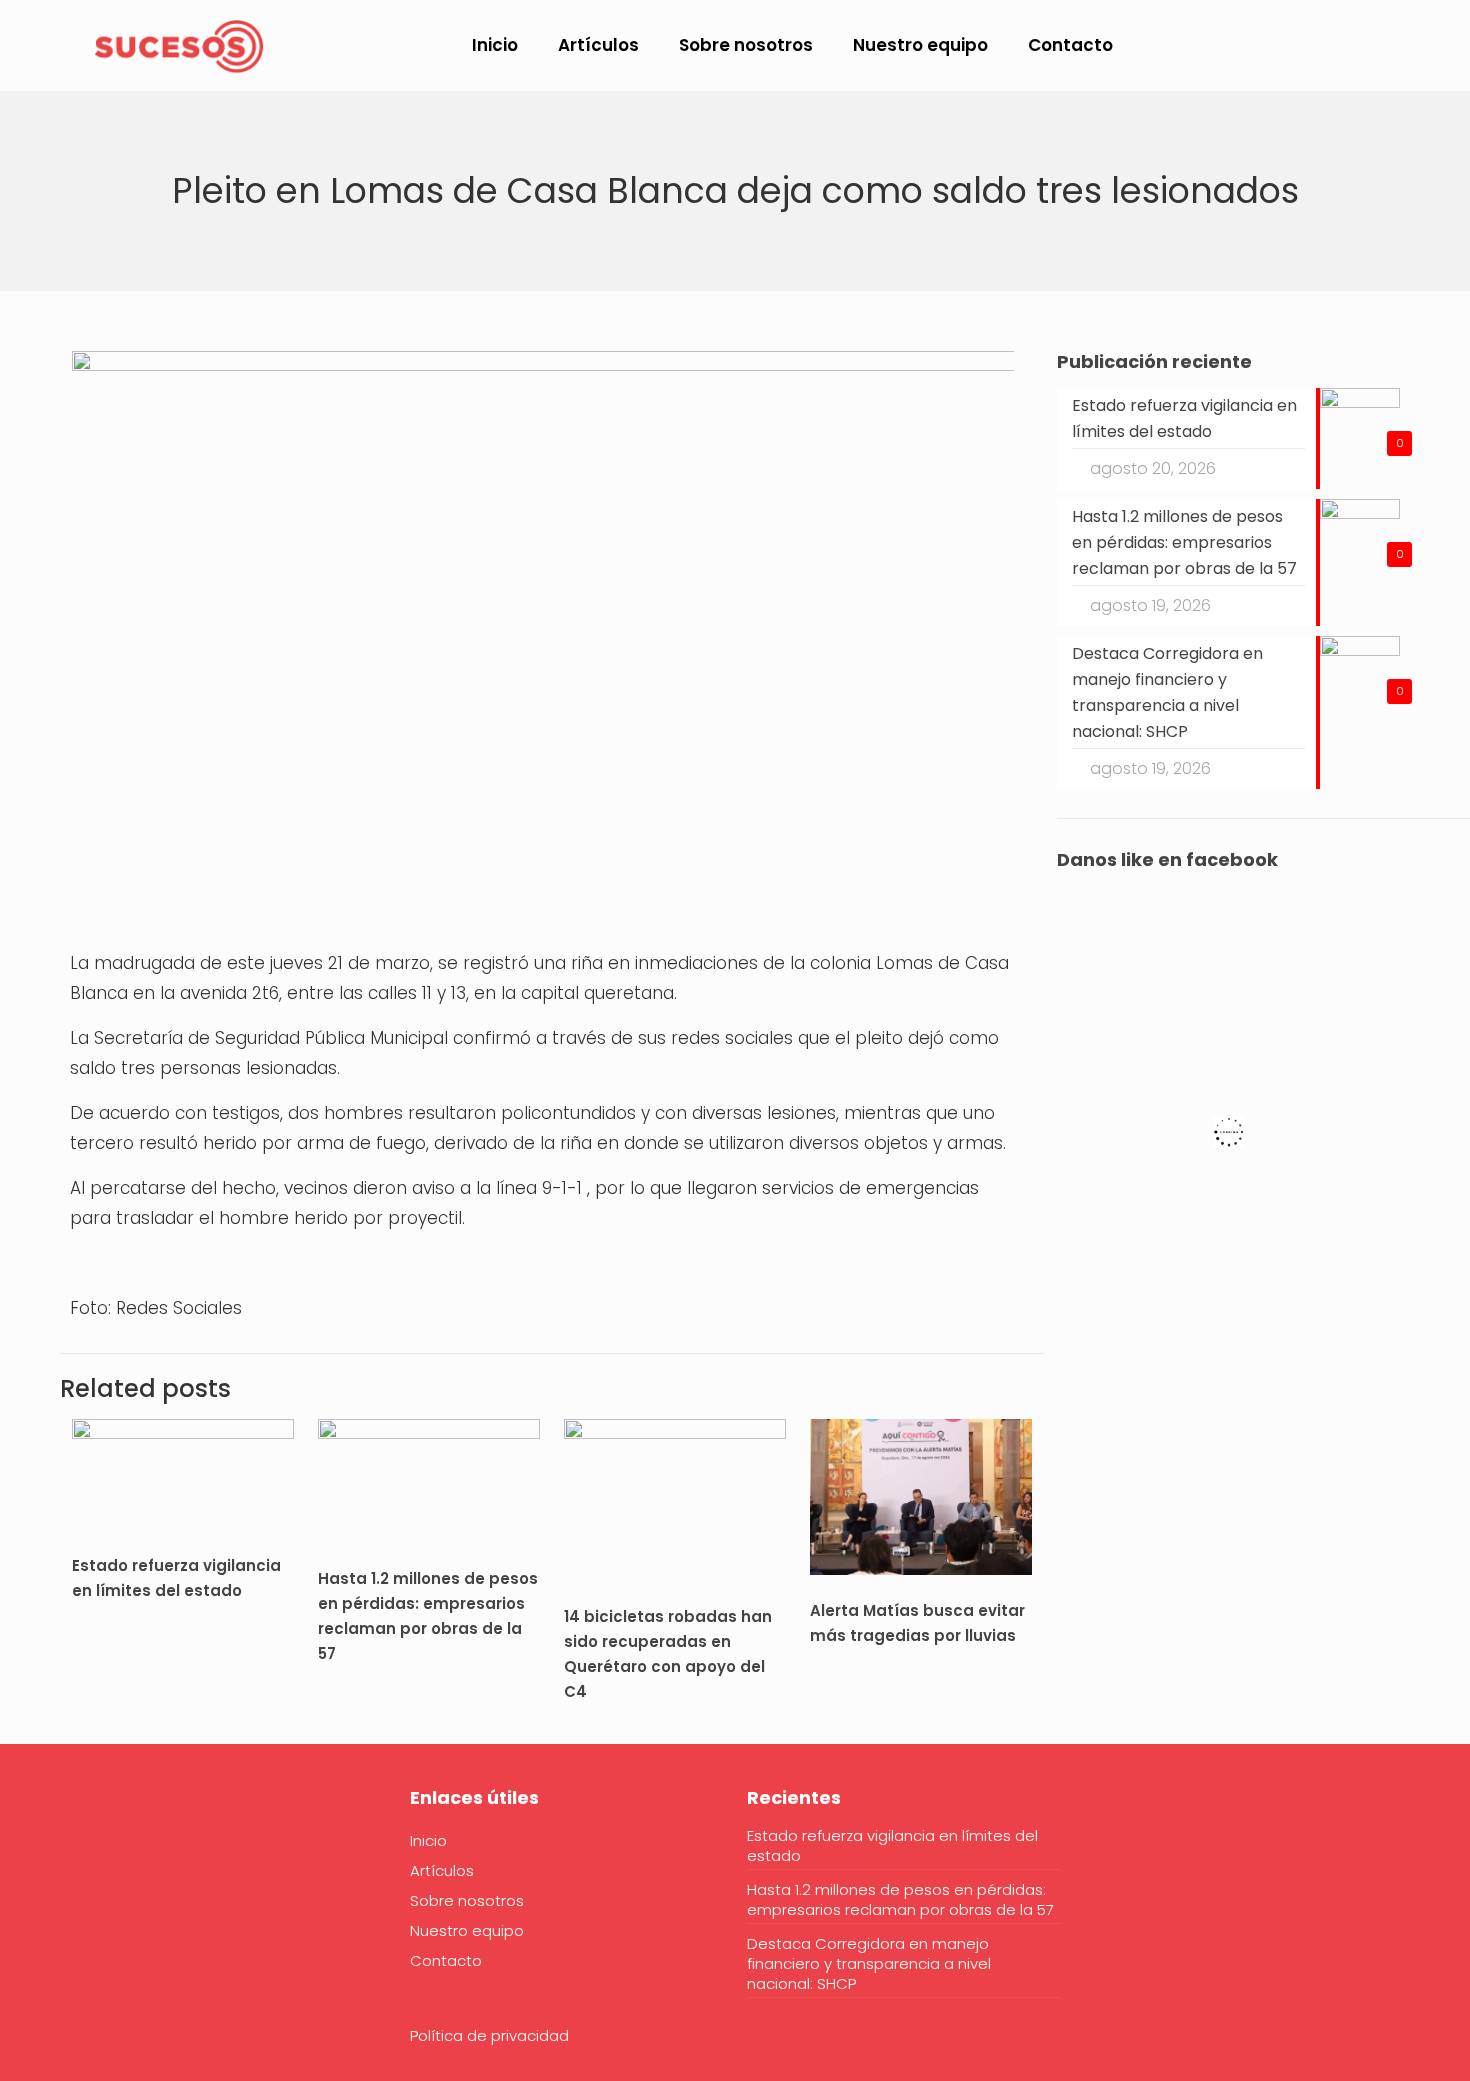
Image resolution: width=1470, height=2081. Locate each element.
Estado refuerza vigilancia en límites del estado (892, 1846)
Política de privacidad (489, 2035)
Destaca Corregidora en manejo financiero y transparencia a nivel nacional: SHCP (869, 1964)
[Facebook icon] (1308, 46)
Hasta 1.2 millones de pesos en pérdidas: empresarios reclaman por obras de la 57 (900, 1900)
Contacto (446, 1960)
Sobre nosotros (467, 1900)
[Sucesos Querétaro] (179, 45)
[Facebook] (85, 1859)
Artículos (442, 1870)
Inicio (428, 1840)
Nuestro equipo (467, 1930)
